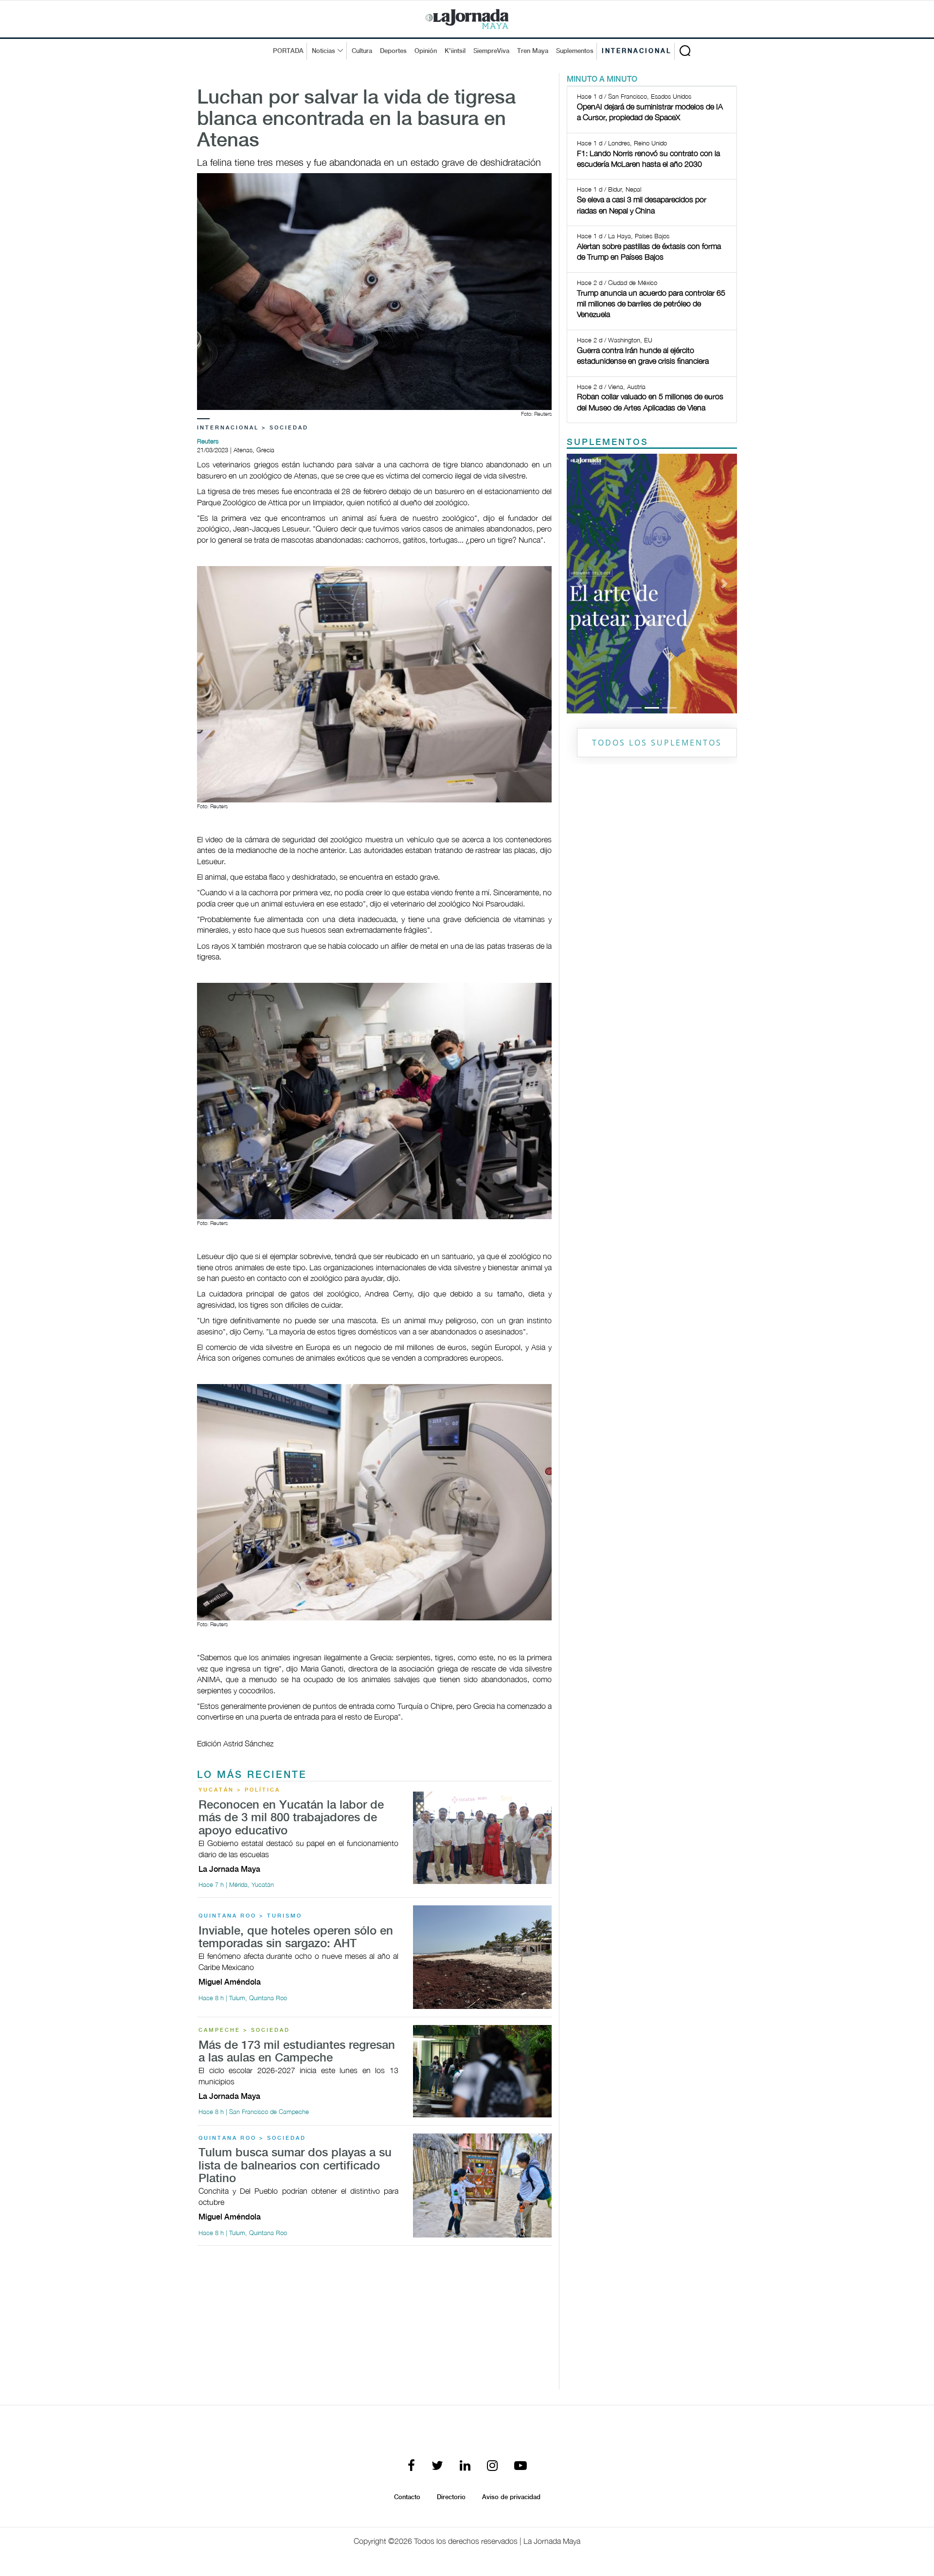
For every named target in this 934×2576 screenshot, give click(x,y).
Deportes (393, 51)
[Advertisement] (374, 2322)
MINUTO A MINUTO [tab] (602, 80)
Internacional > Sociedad (253, 428)
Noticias (323, 51)
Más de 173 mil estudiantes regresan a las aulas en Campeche (297, 2052)
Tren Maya (533, 51)
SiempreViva (491, 51)
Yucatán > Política (239, 1790)
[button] (580, 460)
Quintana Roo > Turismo (250, 1916)
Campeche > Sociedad (244, 2030)
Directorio (451, 2497)
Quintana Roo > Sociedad (252, 2138)
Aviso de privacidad (511, 2497)
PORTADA (288, 51)
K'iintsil (455, 51)
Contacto (407, 2497)
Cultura (362, 51)
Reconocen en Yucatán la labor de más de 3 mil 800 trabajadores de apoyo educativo (291, 1818)
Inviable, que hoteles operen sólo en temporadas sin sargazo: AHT (296, 1938)
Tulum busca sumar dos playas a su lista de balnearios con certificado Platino (295, 2166)
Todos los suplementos (657, 496)
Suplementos (575, 51)
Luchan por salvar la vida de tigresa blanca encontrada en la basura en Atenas (356, 120)
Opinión (426, 51)
